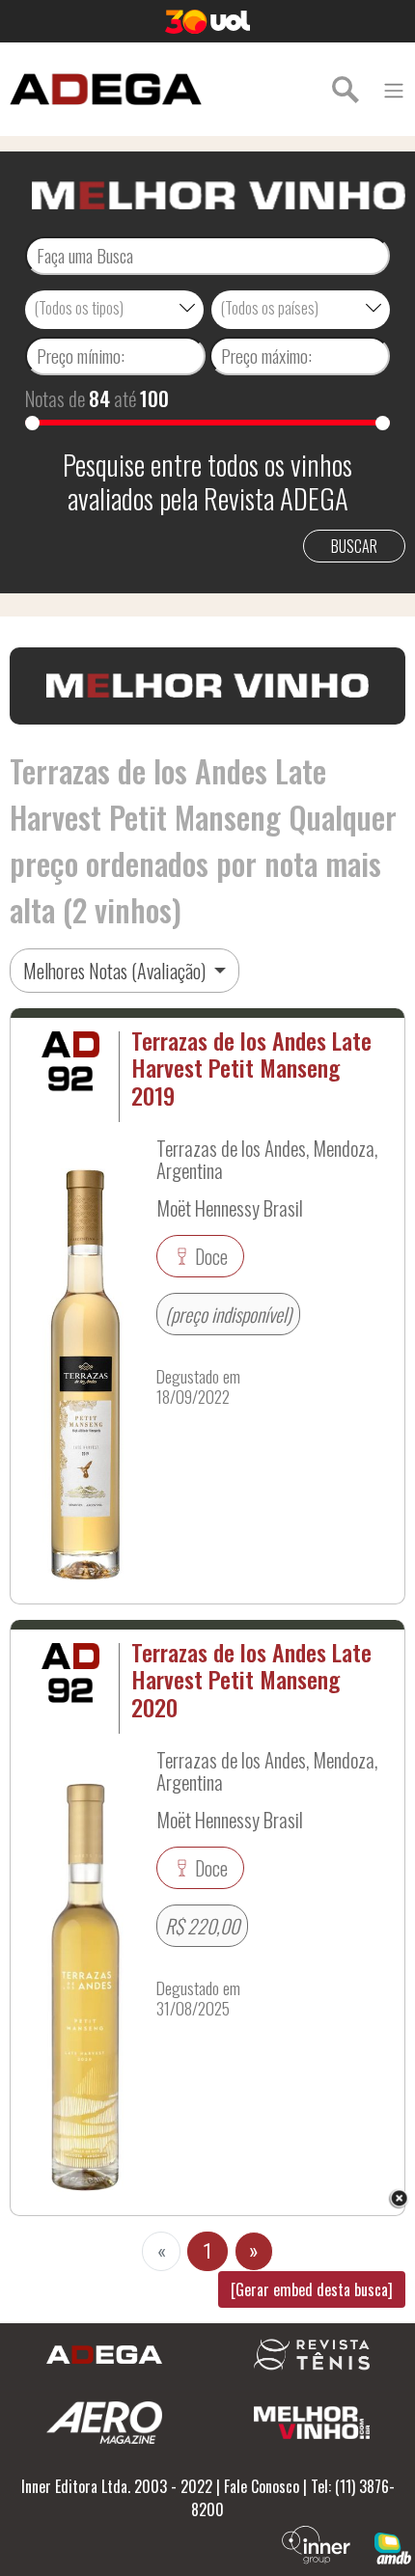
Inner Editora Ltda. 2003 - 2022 (117, 2486)
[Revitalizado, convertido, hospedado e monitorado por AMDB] (393, 2546)
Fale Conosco (262, 2486)
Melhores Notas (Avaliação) (116, 971)
